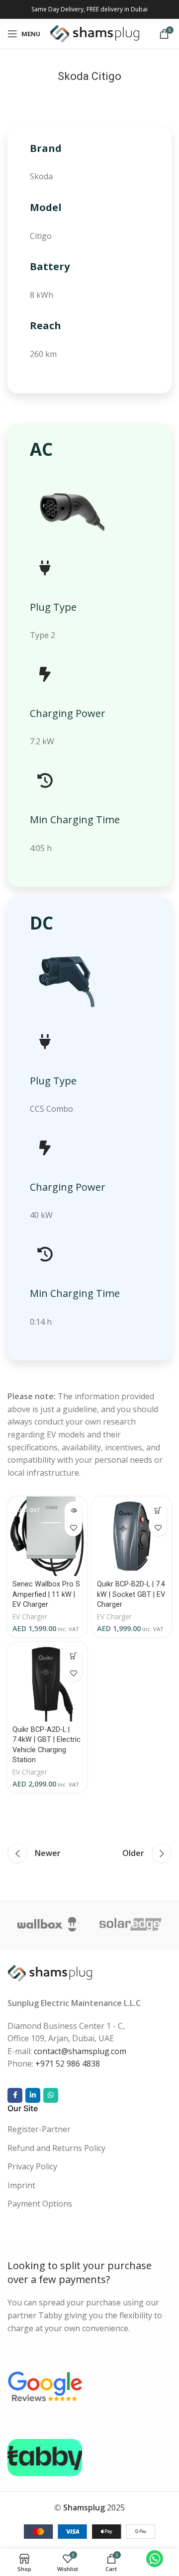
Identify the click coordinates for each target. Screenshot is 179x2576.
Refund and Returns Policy (56, 2148)
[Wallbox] (48, 1925)
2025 (94, 2507)
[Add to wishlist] (73, 1528)
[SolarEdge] (131, 1925)
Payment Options (40, 2204)
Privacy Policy (32, 2166)
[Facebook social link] (15, 2095)
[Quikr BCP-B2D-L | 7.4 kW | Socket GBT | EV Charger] (132, 1536)
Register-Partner (39, 2129)
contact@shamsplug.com (80, 2051)
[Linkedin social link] (33, 2095)
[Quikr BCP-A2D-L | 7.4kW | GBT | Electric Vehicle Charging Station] (47, 1682)
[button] (158, 1510)
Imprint (21, 2185)
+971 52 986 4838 (68, 2064)
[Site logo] (95, 33)
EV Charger (30, 1616)
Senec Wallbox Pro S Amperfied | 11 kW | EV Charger (46, 1594)
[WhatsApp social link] (51, 2095)
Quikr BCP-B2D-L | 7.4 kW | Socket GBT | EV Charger (131, 1594)
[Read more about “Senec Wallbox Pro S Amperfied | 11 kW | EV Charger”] (73, 1510)
